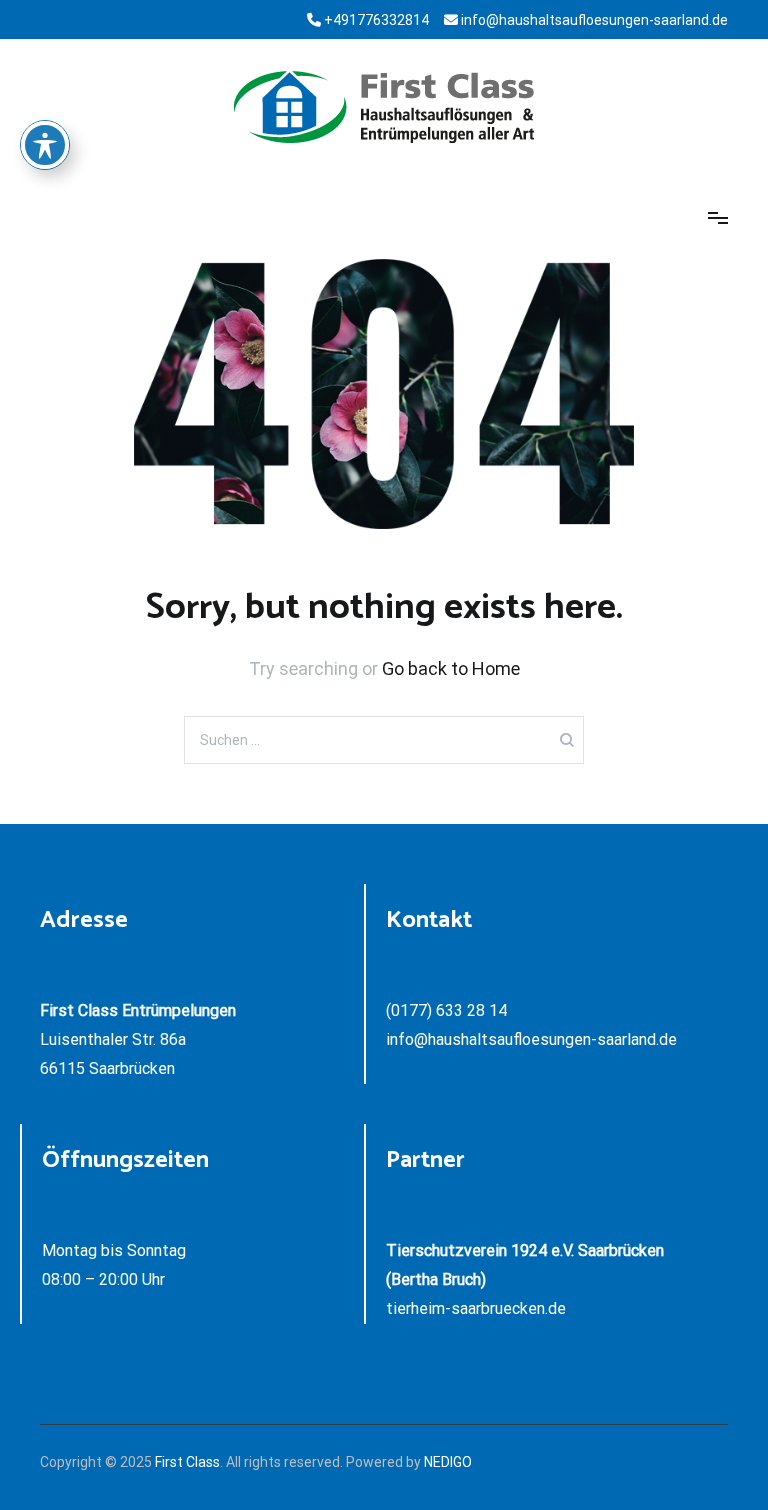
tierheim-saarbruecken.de (476, 1308)
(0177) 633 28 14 (446, 1010)
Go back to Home (451, 668)
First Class (187, 1462)
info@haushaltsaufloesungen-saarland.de (531, 1039)
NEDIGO (448, 1462)
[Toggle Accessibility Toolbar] (45, 145)
